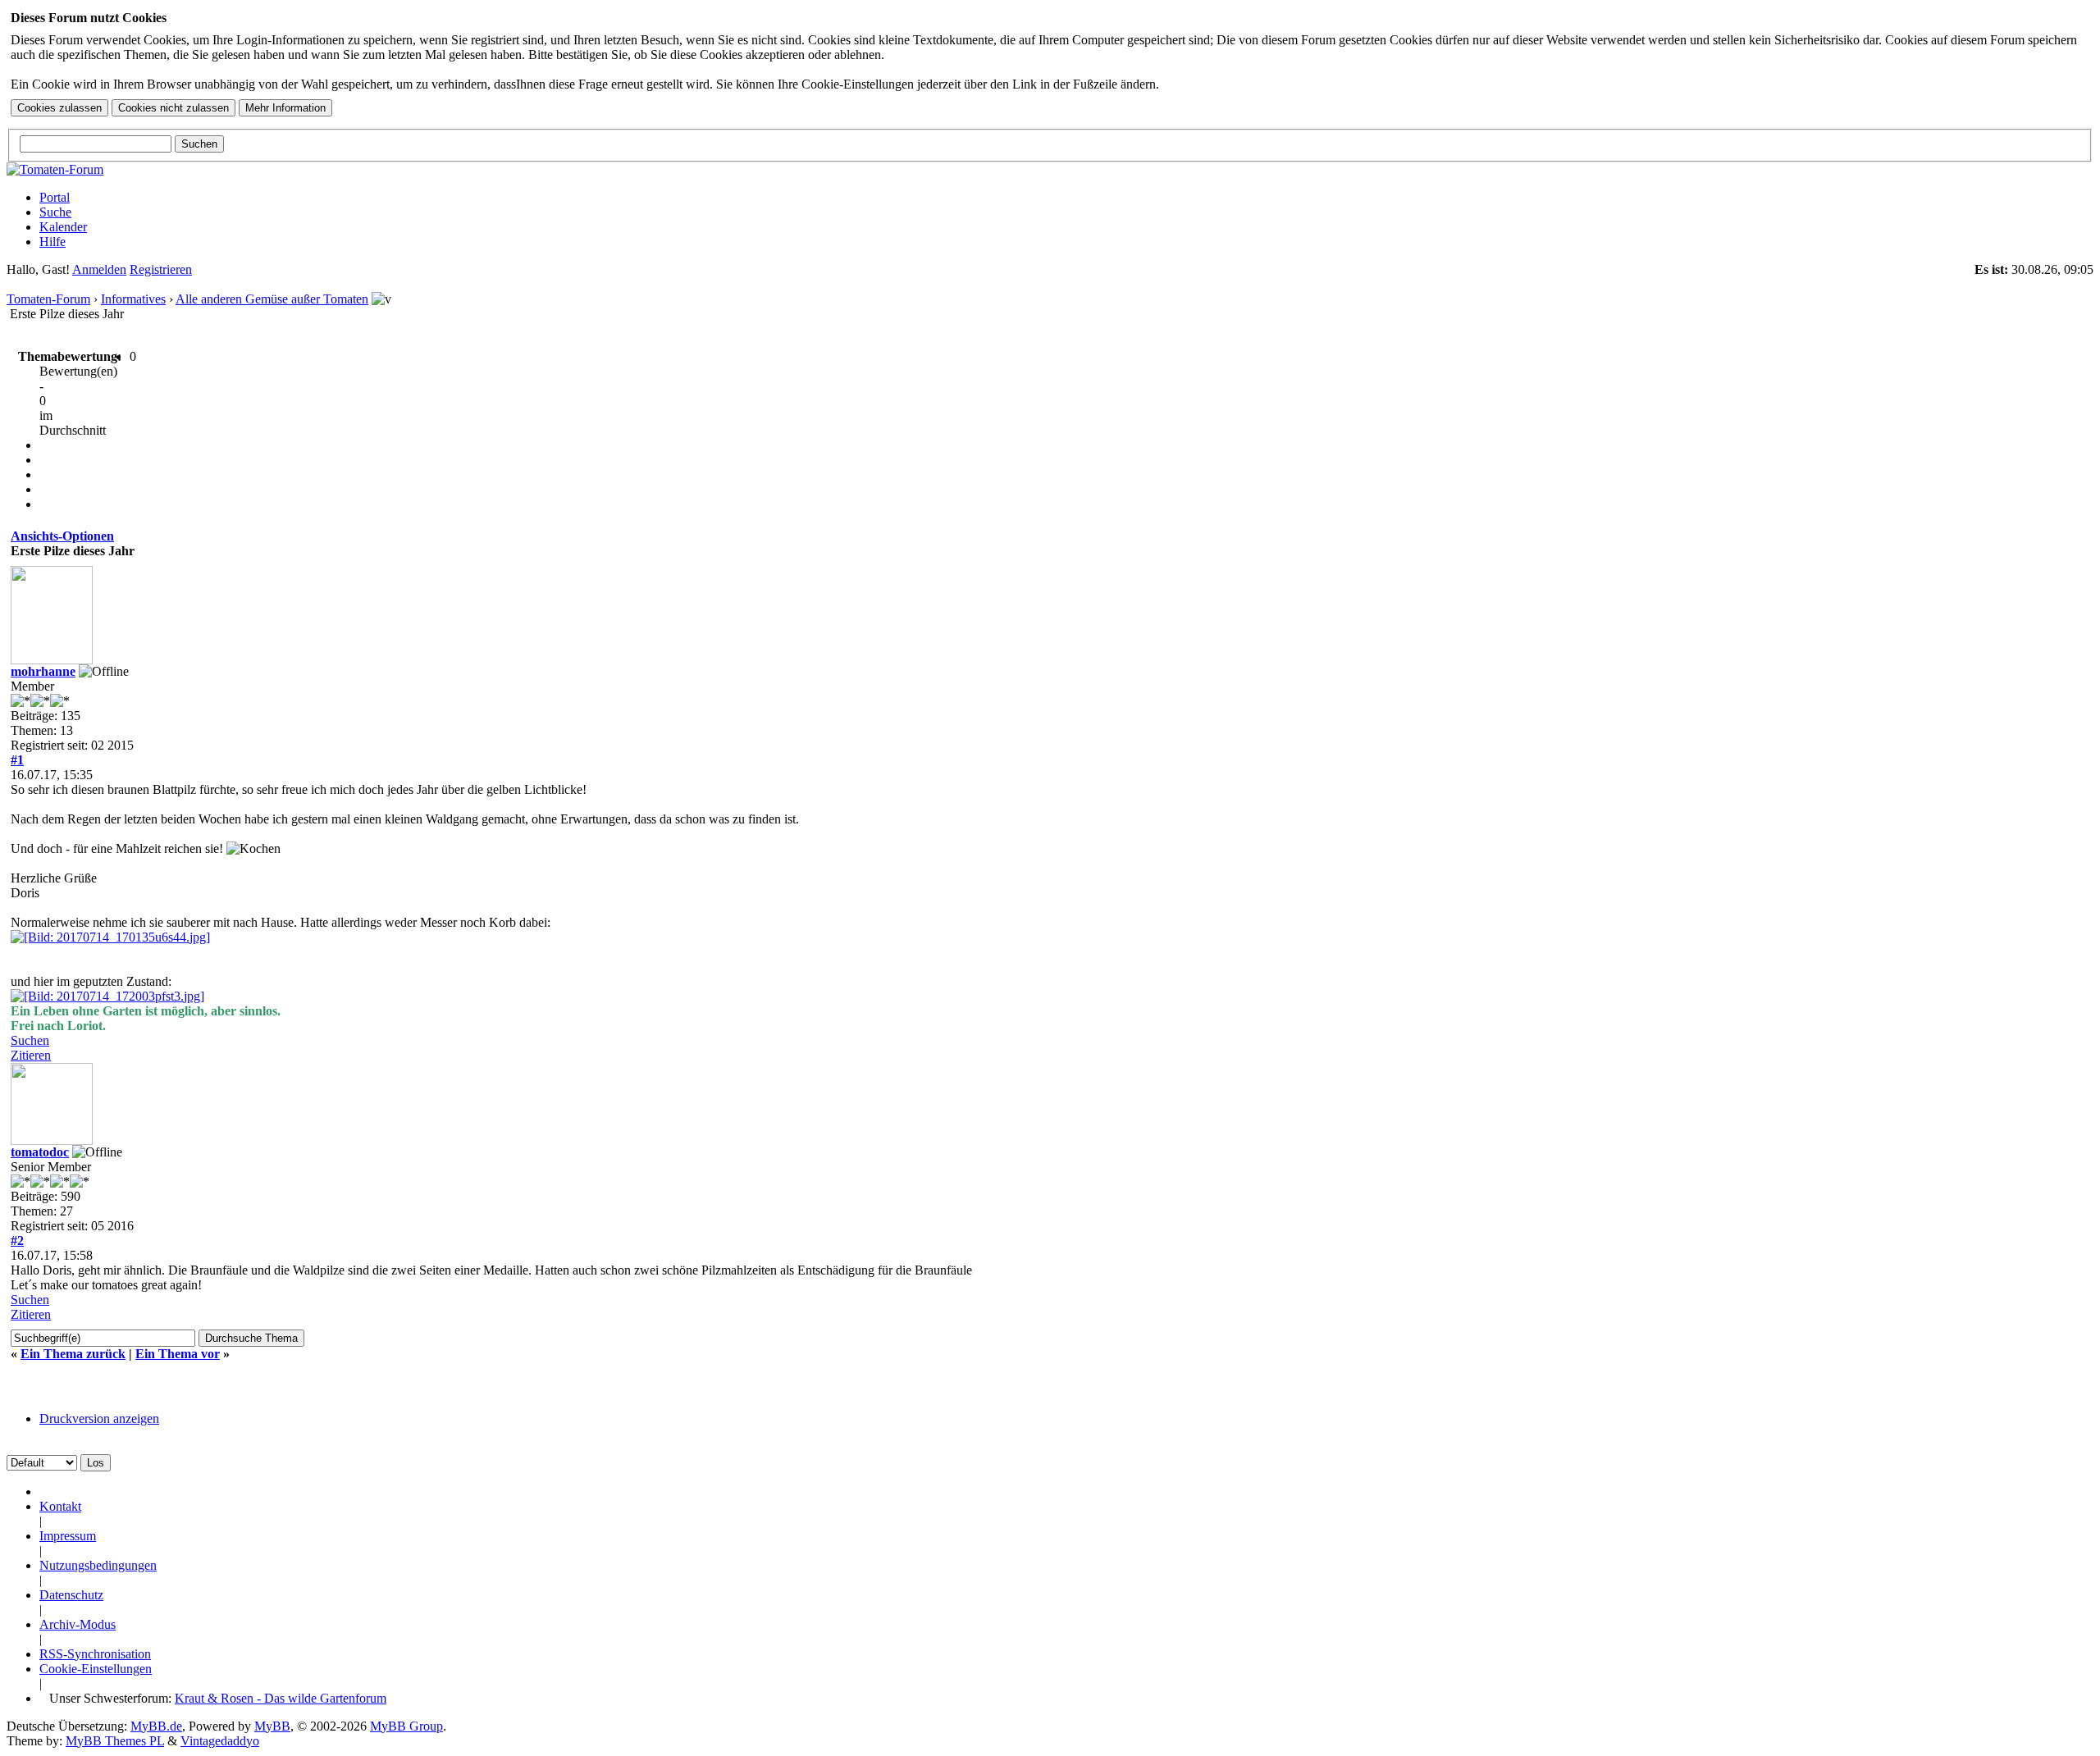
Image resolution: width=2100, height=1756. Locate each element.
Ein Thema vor (178, 1354)
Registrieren (161, 269)
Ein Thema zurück (73, 1354)
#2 (17, 1241)
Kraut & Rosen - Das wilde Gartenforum (281, 1698)
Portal (55, 197)
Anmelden (99, 269)
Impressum (68, 1536)
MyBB (272, 1726)
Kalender (63, 227)
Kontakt (60, 1506)
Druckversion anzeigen (99, 1418)
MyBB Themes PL (115, 1741)
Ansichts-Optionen (62, 536)
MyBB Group (406, 1726)
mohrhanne (43, 671)
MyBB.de (156, 1726)
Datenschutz (71, 1595)
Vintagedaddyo (220, 1741)
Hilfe (52, 242)
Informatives (133, 299)
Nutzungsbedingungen (98, 1565)
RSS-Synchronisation (95, 1654)
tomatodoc (40, 1152)
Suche (55, 212)
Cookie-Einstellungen (96, 1669)
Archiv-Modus (78, 1624)
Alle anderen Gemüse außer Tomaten (272, 299)
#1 (17, 760)
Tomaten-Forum (48, 299)
